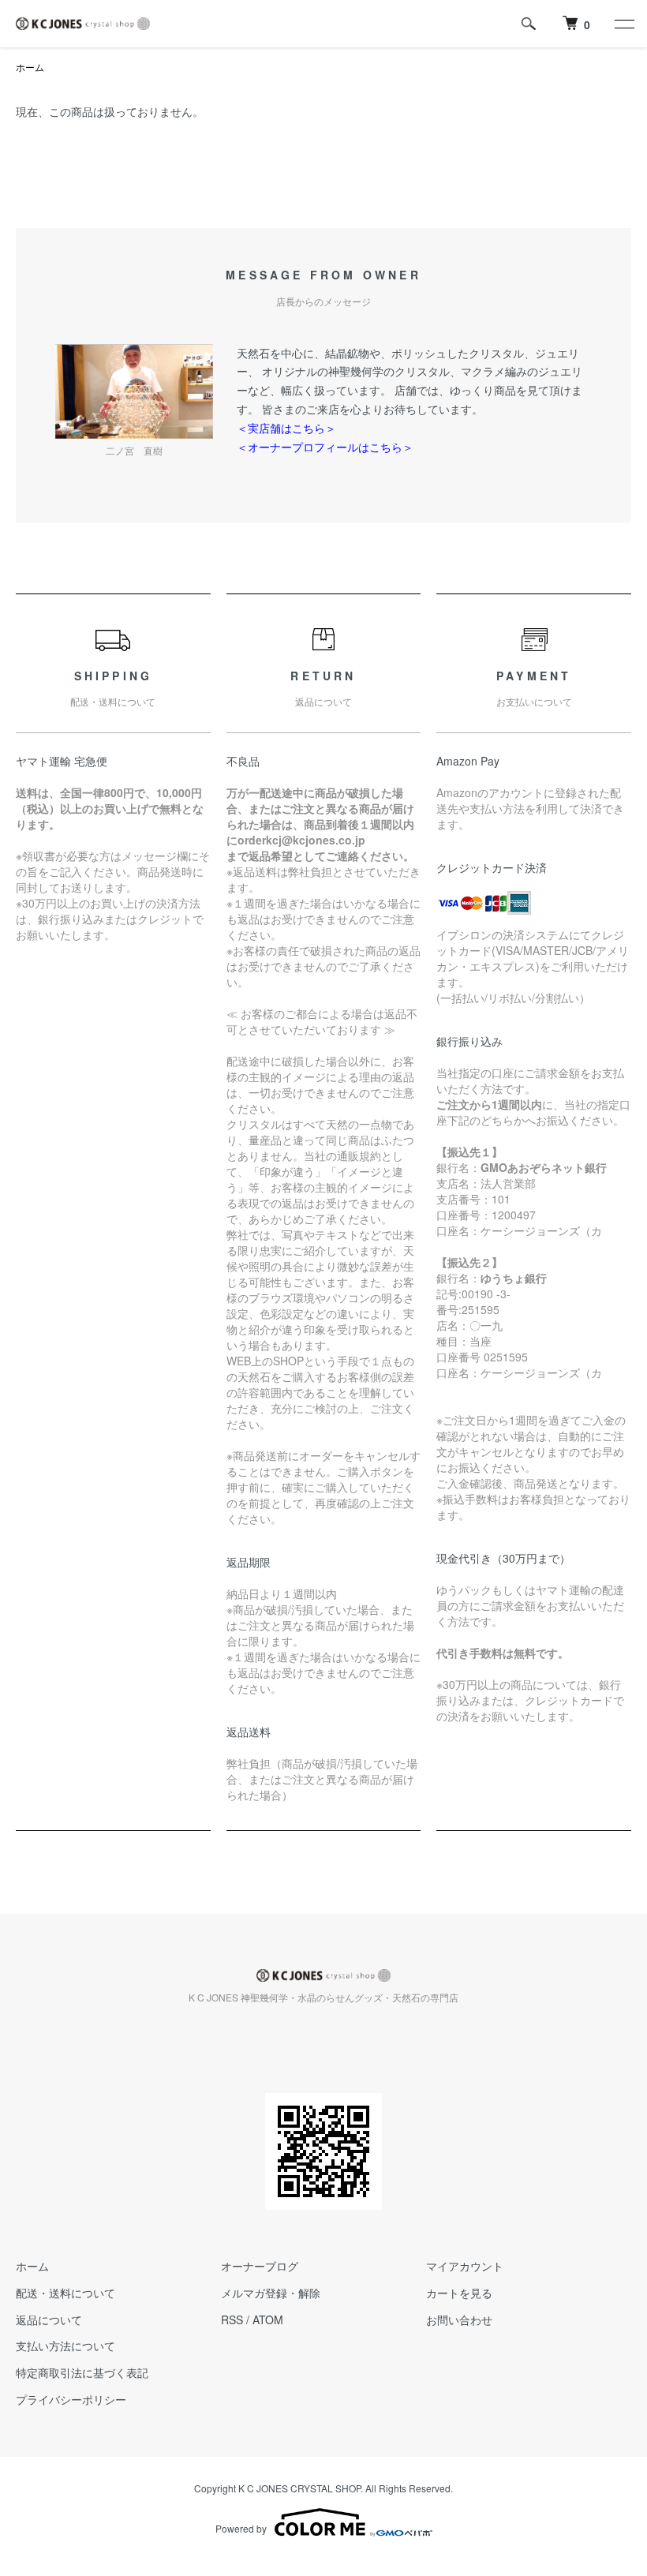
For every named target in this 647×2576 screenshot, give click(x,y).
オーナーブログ (260, 2266)
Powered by (241, 2528)
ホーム (30, 67)
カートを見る (459, 2293)
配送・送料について (65, 2293)
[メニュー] (623, 24)
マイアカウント (465, 2266)
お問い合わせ (459, 2320)
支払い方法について (65, 2346)
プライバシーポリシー (71, 2399)
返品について (49, 2320)
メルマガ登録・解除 (271, 2293)
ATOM (268, 2320)
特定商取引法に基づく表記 (82, 2372)
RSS (232, 2320)
